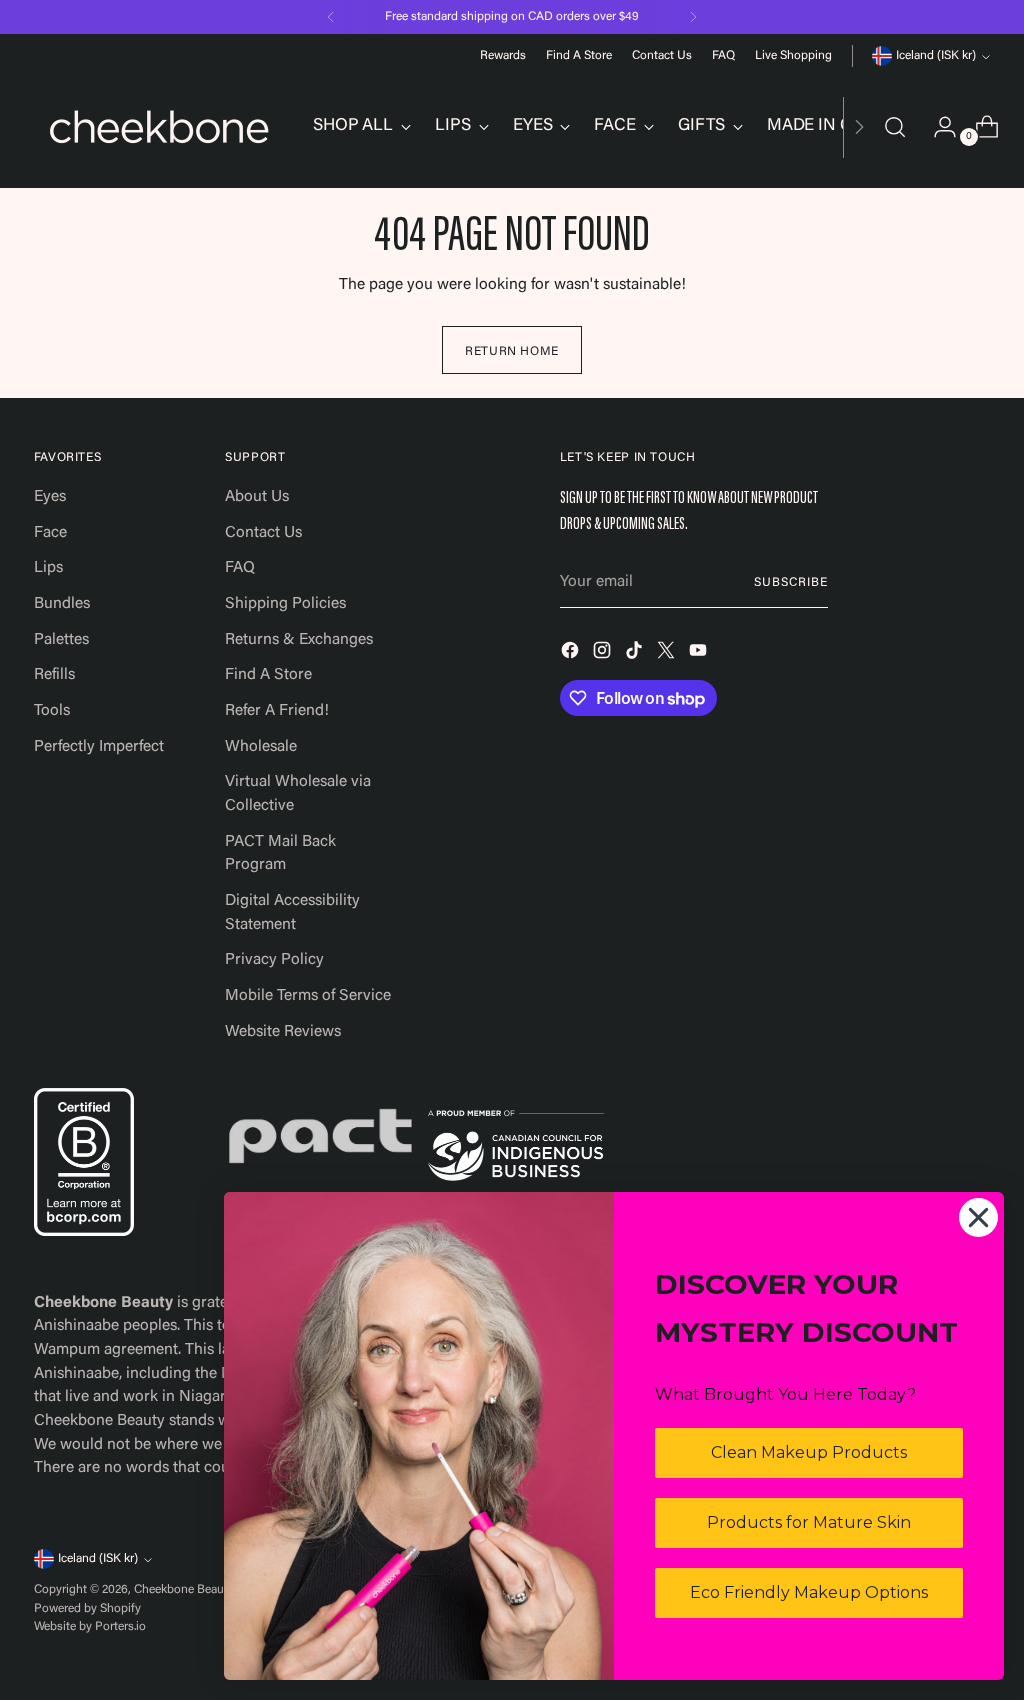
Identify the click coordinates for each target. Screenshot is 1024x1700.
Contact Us (263, 533)
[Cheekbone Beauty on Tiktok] (636, 654)
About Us (257, 497)
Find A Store (268, 675)
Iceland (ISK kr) (936, 56)
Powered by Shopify (87, 1609)
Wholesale (261, 747)
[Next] (693, 17)
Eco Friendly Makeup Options (809, 1592)
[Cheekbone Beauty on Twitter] (668, 654)
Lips (48, 568)
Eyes (50, 497)
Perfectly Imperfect (99, 747)
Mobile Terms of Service (308, 996)
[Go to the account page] (937, 127)
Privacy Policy (274, 960)
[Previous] (331, 17)
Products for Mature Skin (809, 1522)
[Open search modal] (895, 127)
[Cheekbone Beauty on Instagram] (604, 654)
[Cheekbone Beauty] (159, 127)
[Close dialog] (978, 1217)
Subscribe (790, 583)
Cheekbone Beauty (183, 1590)
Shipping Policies (285, 604)
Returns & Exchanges (299, 640)
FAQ (240, 568)
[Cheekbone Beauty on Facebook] (572, 654)
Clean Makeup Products (809, 1452)
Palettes (61, 640)
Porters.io (120, 1627)
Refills (54, 675)
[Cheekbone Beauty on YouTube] (700, 654)
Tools (52, 711)
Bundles (62, 604)
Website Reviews (283, 1032)
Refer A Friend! (277, 711)
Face (50, 533)
